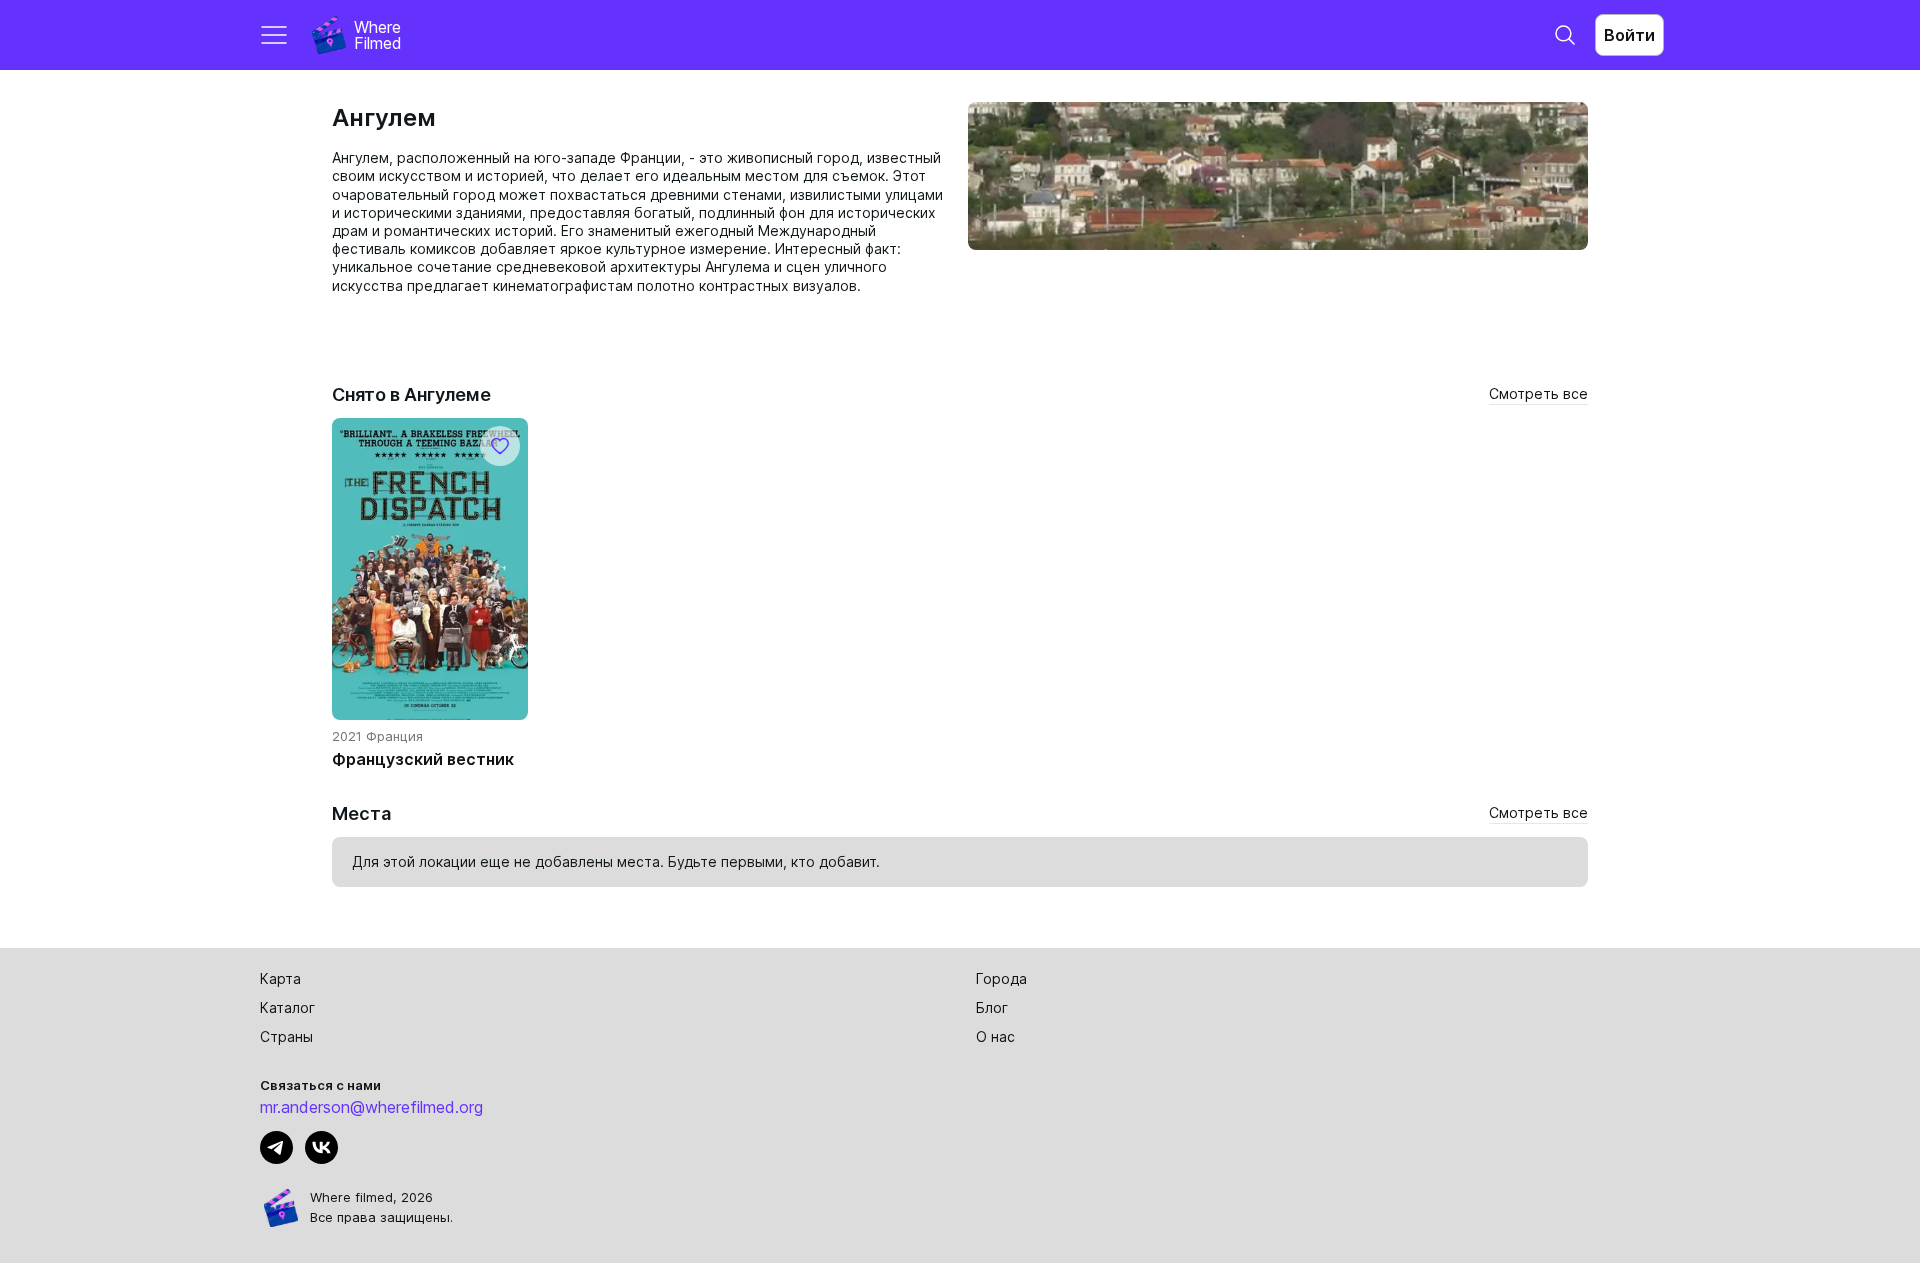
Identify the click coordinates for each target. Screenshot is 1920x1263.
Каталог (287, 1007)
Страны (286, 1036)
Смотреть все (1538, 393)
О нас (995, 1036)
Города (1001, 978)
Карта (280, 978)
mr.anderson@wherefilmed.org (371, 1107)
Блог (992, 1007)
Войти (1629, 35)
